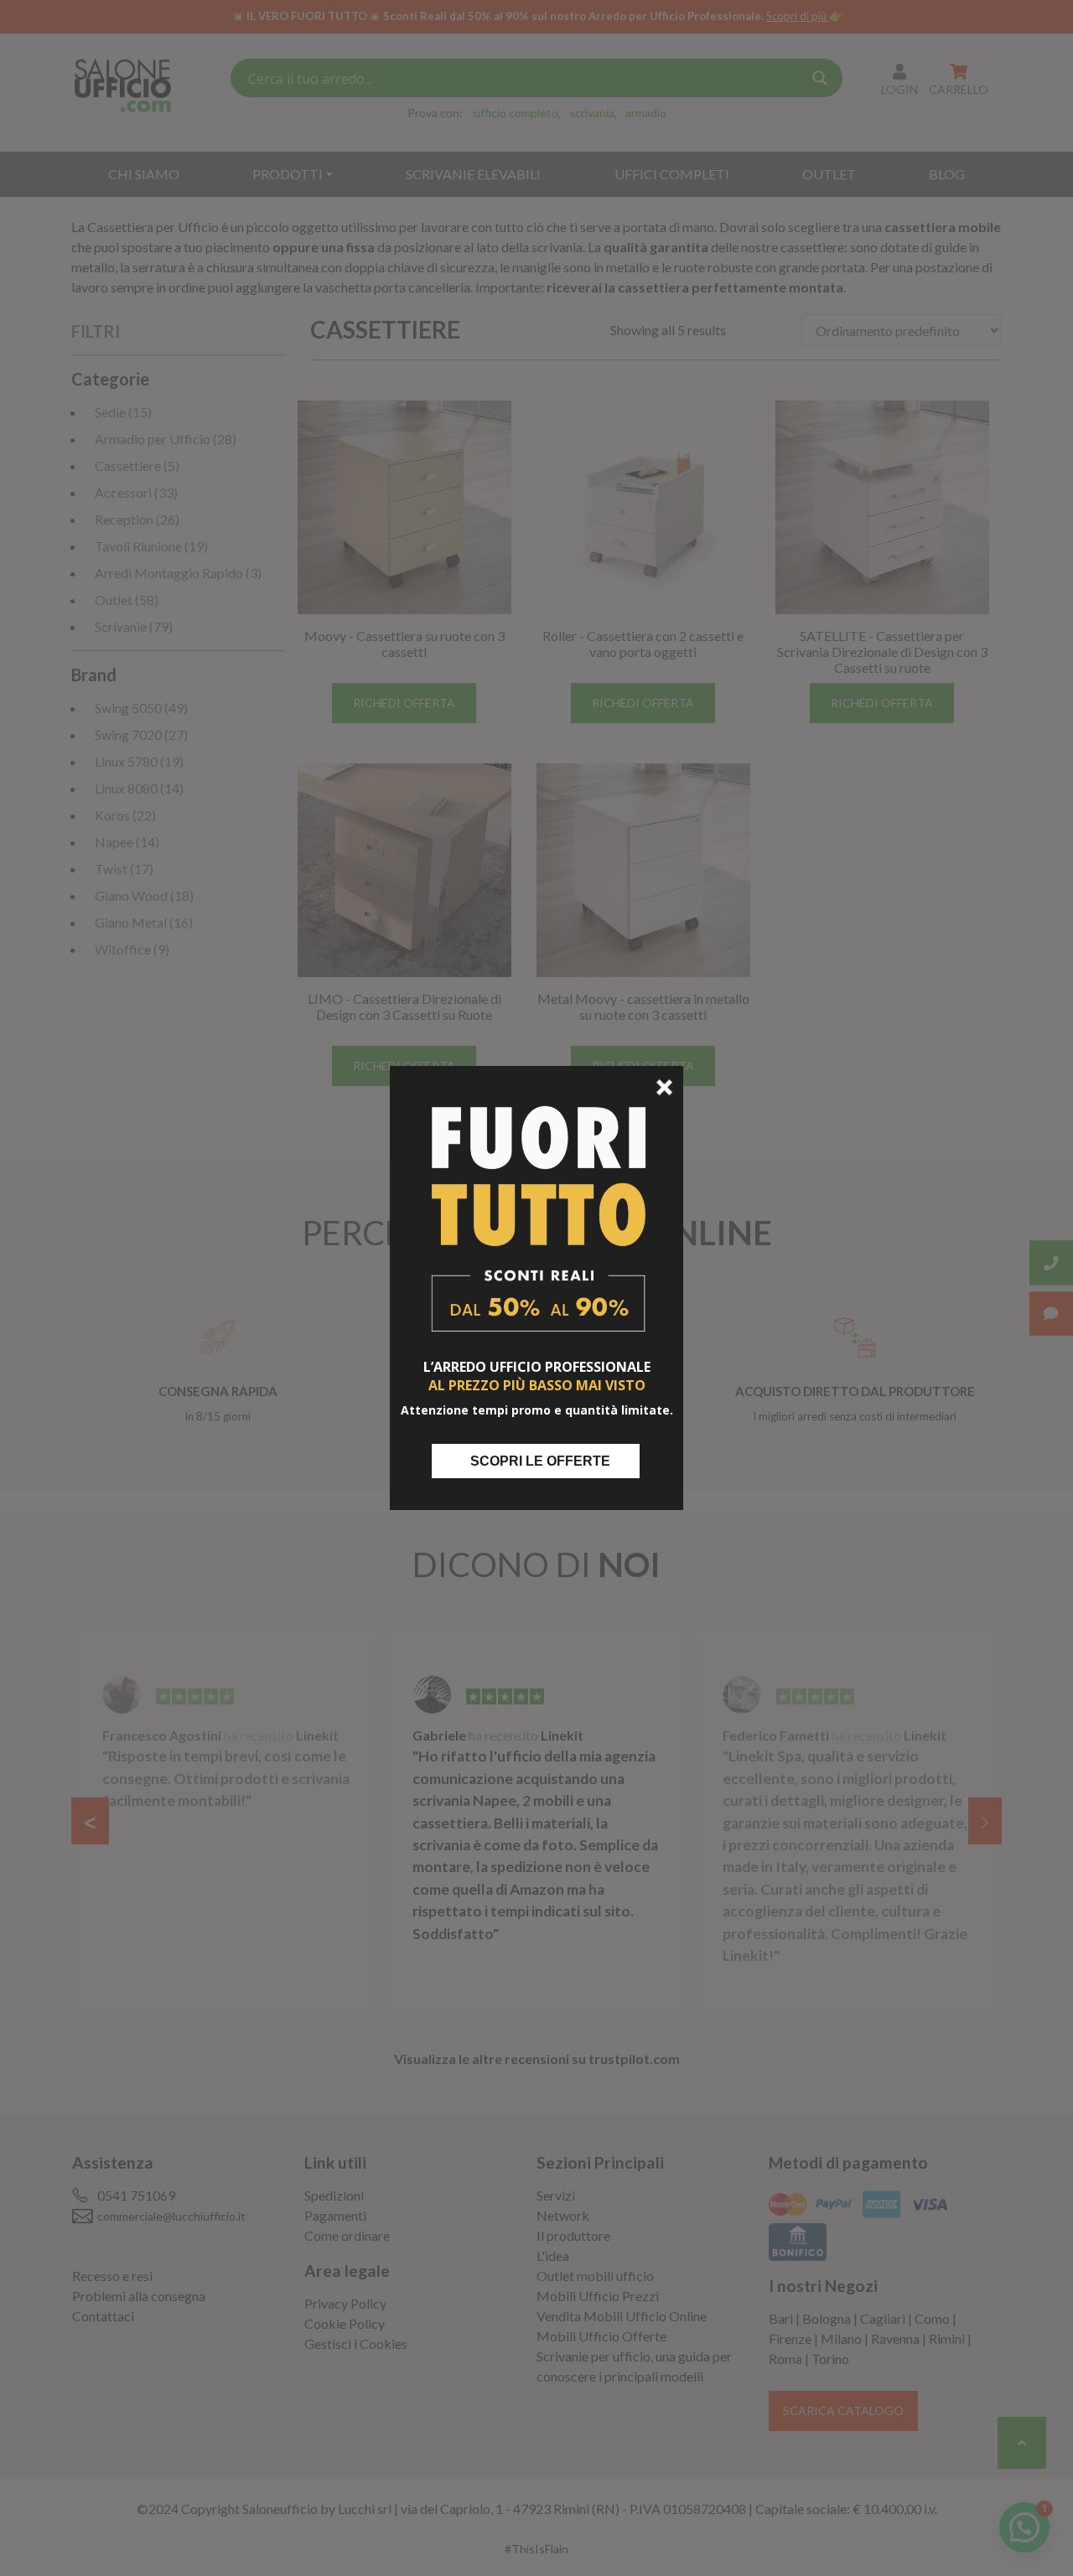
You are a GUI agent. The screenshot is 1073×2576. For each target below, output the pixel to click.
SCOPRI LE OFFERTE (540, 1461)
